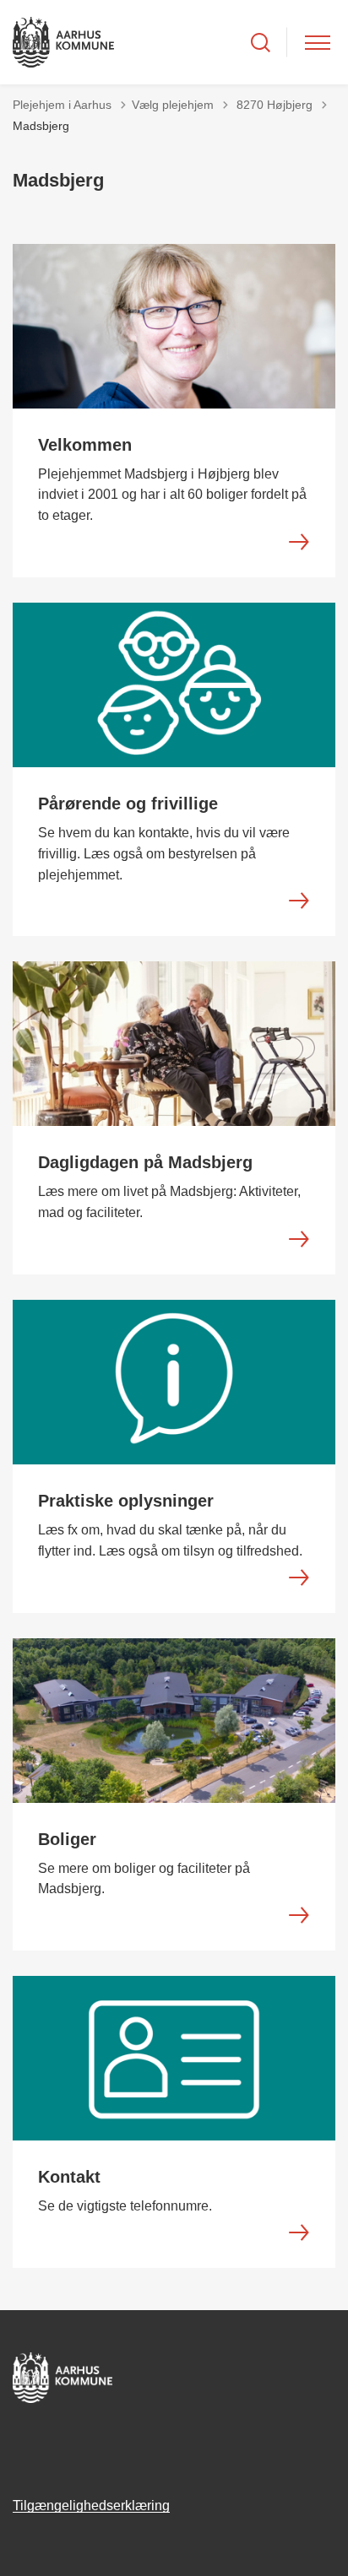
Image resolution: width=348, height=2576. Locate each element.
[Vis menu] (318, 43)
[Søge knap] (261, 43)
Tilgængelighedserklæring (91, 2506)
